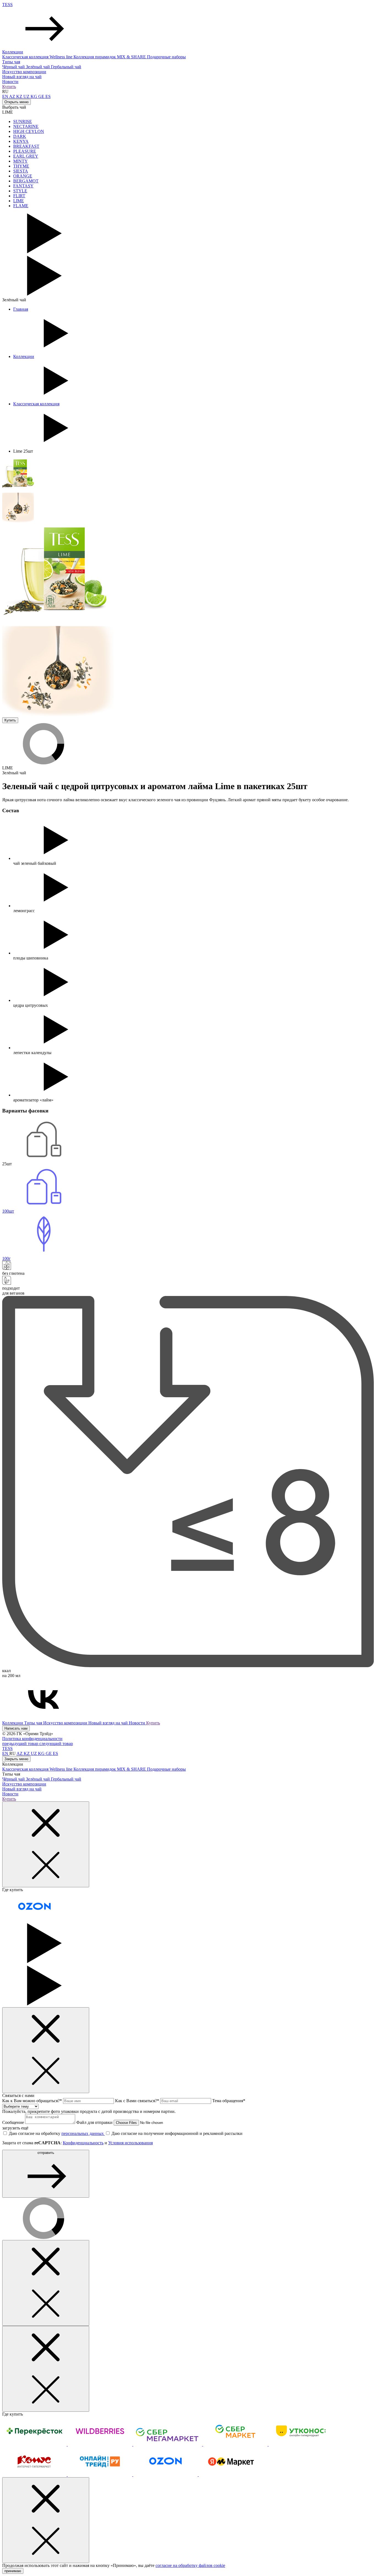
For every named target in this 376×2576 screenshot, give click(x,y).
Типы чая (11, 62)
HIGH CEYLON (29, 131)
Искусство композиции (24, 72)
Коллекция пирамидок (95, 57)
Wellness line (62, 57)
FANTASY (23, 186)
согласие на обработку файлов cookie (190, 2565)
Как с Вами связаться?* (138, 2101)
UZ (27, 96)
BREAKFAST (26, 146)
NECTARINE (26, 126)
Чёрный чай (14, 67)
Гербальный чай (66, 67)
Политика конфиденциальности (32, 1739)
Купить (9, 87)
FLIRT (19, 196)
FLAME (21, 206)
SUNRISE (23, 121)
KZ (20, 96)
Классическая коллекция (26, 57)
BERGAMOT (26, 181)
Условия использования (130, 2143)
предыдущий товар (21, 1744)
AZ (13, 96)
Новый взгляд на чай (22, 77)
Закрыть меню (16, 1759)
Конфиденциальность (83, 2143)
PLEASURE (25, 151)
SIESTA (21, 171)
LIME (19, 201)
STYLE (20, 191)
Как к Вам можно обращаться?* (33, 2101)
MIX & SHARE (132, 57)
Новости (10, 82)
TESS (7, 5)
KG (34, 96)
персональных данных (83, 2133)
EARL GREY (26, 156)
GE (42, 96)
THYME (21, 166)
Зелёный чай (38, 67)
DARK (20, 136)
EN (6, 96)
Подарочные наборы (166, 57)
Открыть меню (17, 102)
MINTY (21, 161)
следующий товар (56, 1744)
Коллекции (13, 52)
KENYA (21, 141)
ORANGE (23, 176)
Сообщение (14, 2122)
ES (48, 96)
